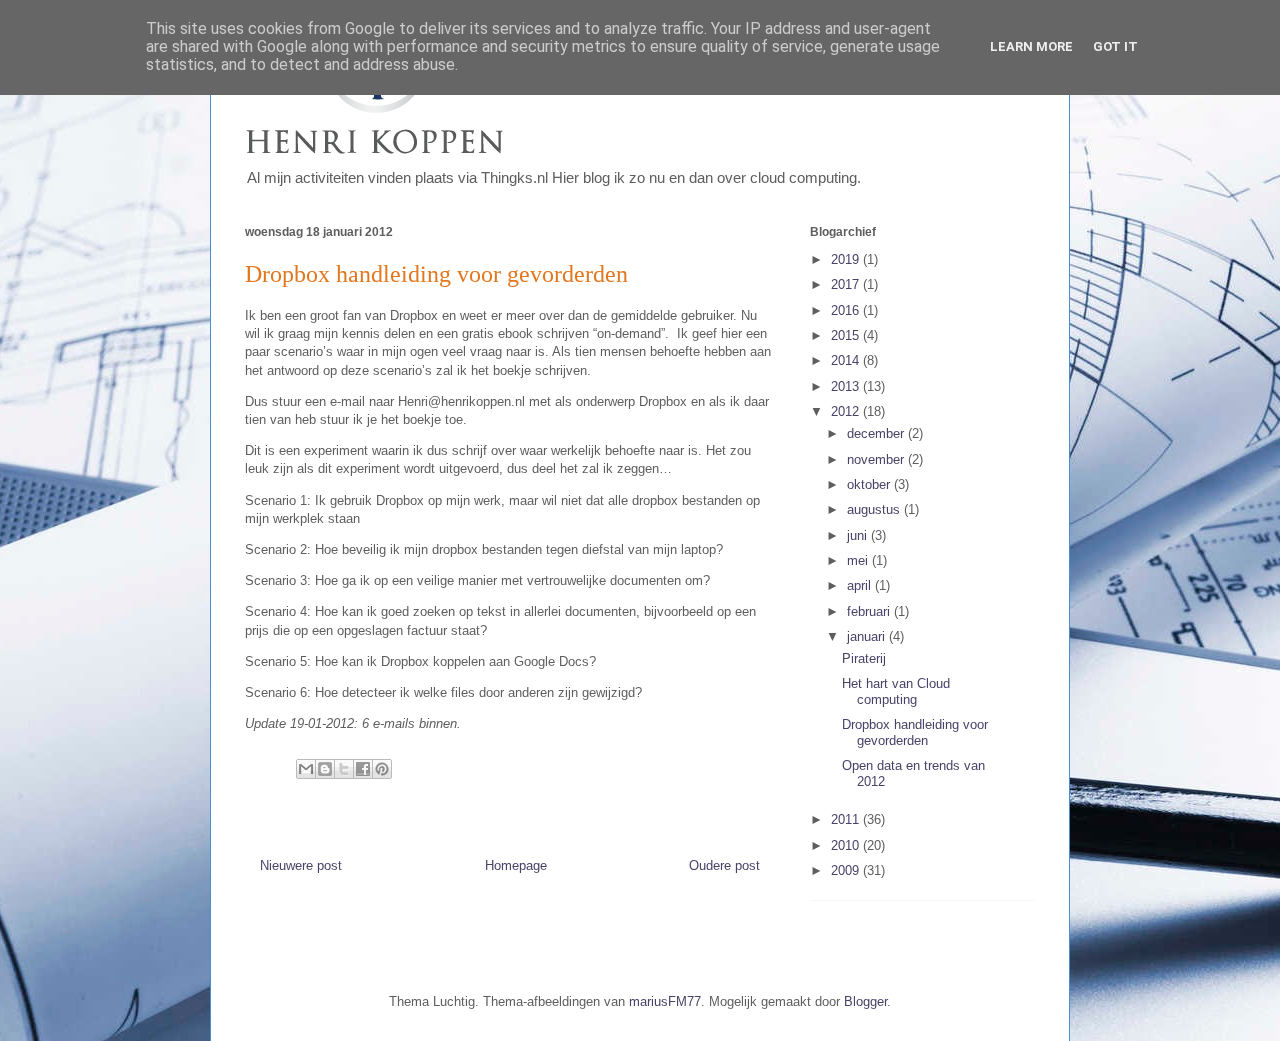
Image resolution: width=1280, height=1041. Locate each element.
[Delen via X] (344, 769)
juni (859, 535)
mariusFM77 (665, 1001)
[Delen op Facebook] (363, 769)
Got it (1115, 46)
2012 (847, 411)
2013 (847, 386)
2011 (847, 819)
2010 (847, 845)
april (861, 585)
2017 (847, 284)
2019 (847, 259)
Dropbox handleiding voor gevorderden (915, 732)
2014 (847, 360)
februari (870, 611)
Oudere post (724, 865)
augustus (875, 509)
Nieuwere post (301, 865)
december (877, 433)
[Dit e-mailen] (306, 769)
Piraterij (864, 658)
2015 (847, 335)
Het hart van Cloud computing (896, 691)
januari (868, 636)
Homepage (516, 865)
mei (859, 560)
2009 (847, 870)
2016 (847, 310)
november (877, 459)
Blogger (865, 1001)
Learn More (1031, 46)
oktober (870, 484)
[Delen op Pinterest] (382, 769)
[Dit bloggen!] (325, 769)
